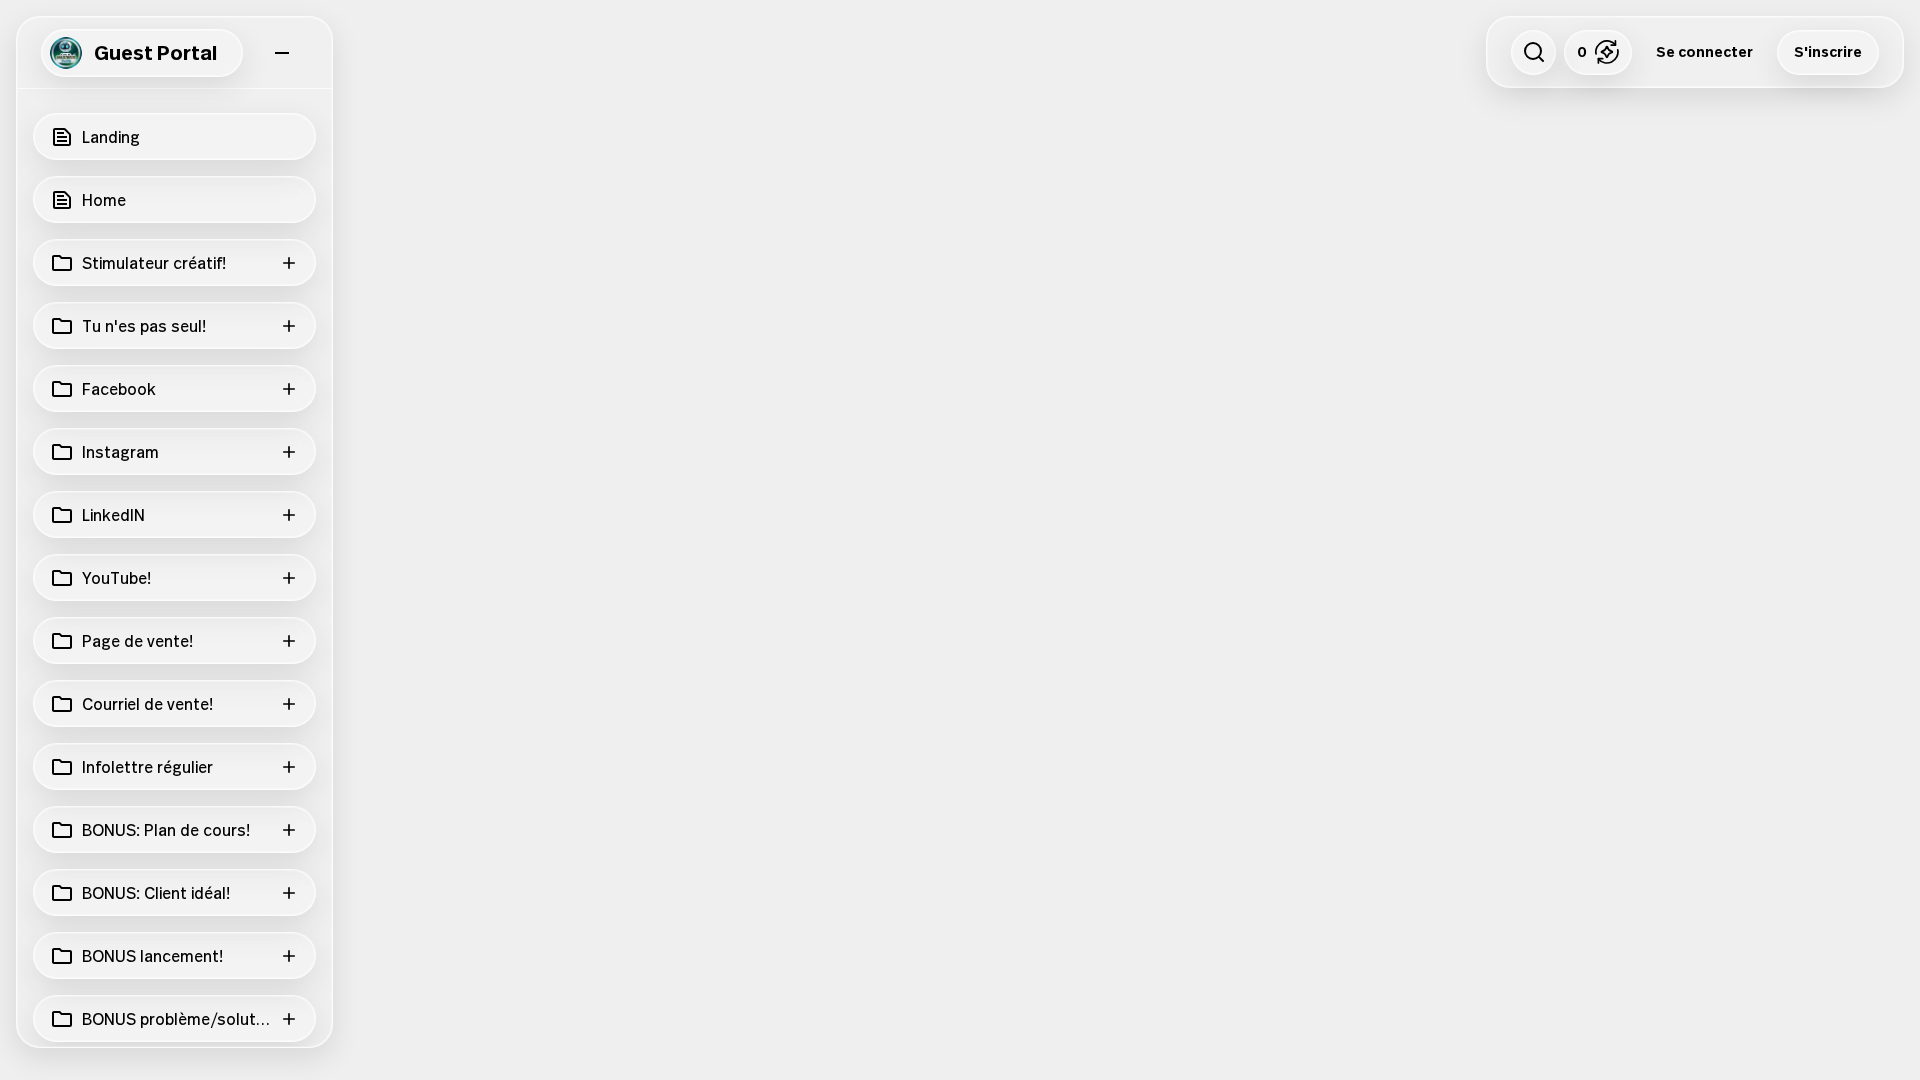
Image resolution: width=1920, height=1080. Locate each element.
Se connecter (1704, 51)
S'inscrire (1828, 51)
